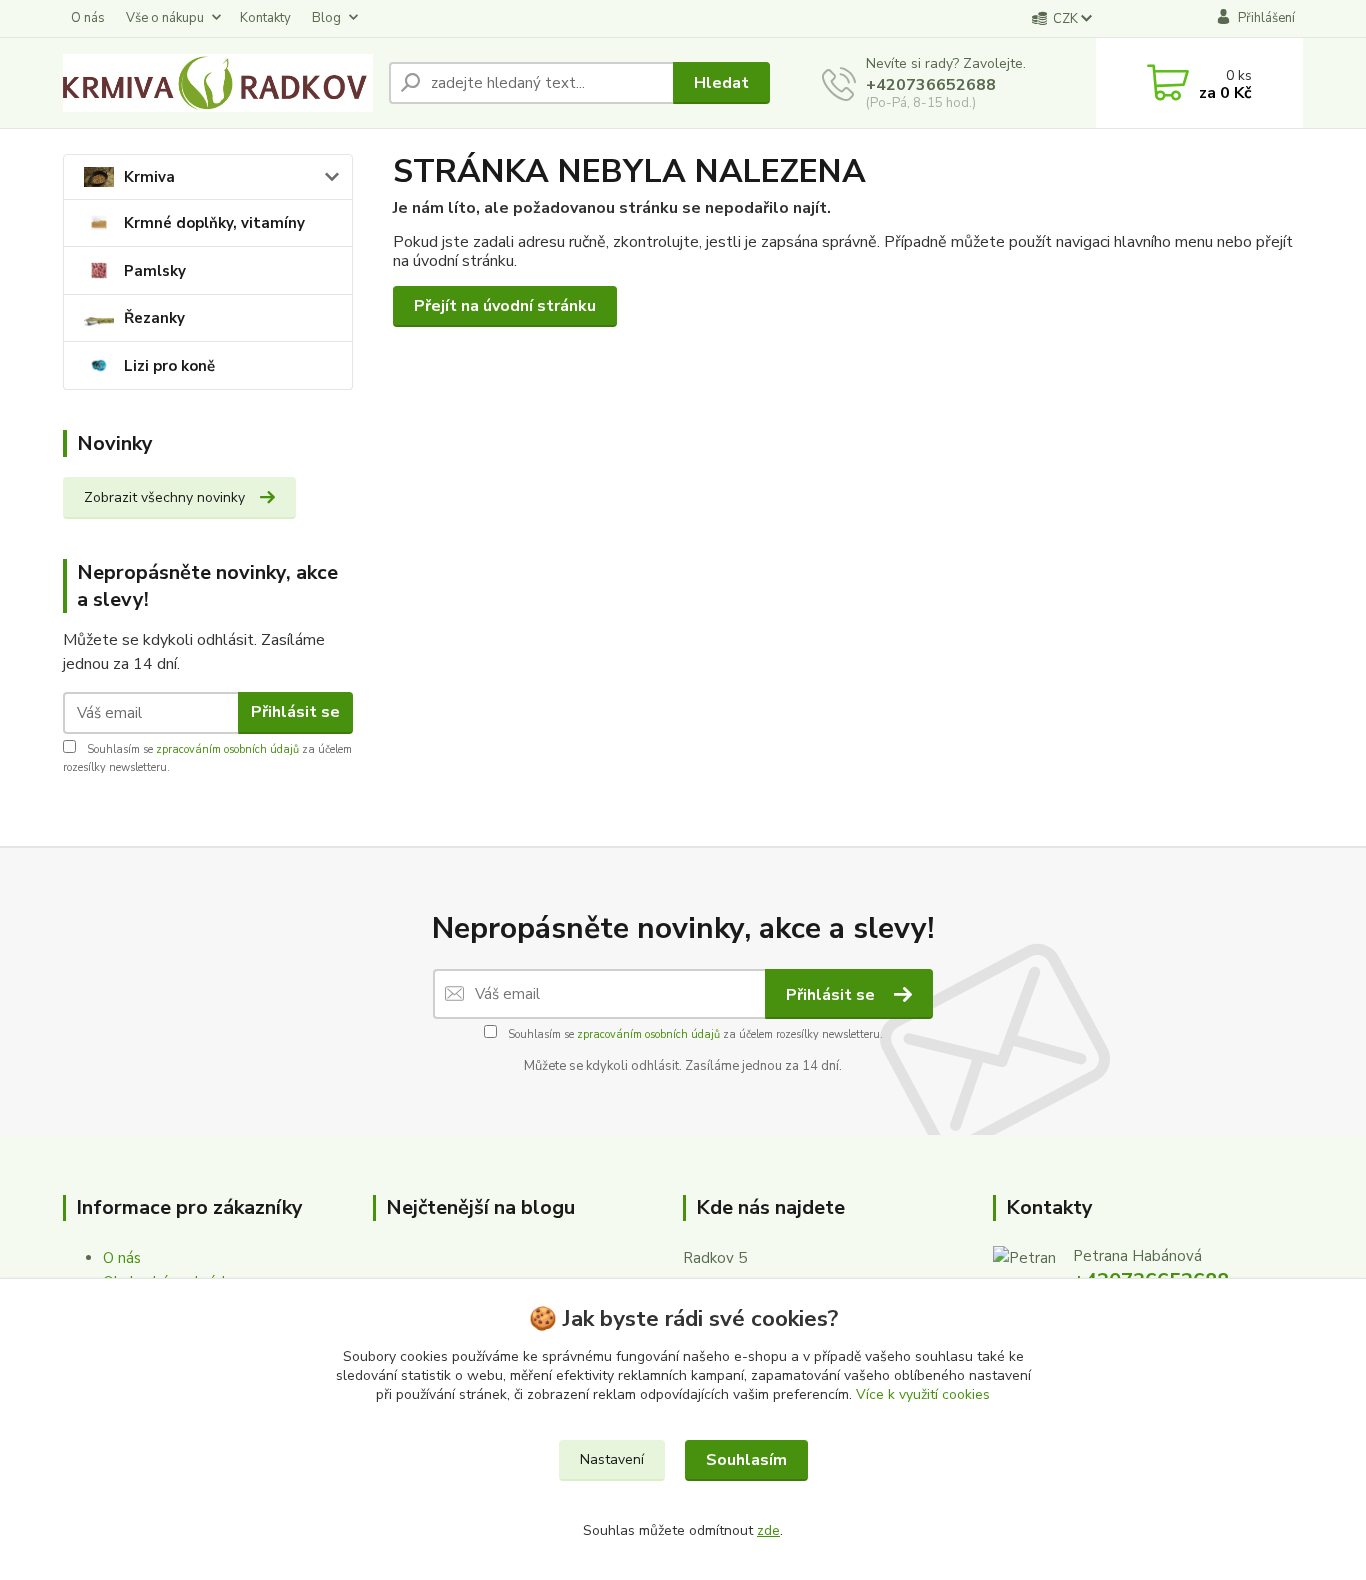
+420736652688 (931, 85)
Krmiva (149, 177)
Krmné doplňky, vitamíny (214, 223)
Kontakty (265, 18)
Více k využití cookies (923, 1394)
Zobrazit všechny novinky (164, 497)
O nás (88, 18)
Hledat (721, 83)
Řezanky (154, 318)
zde (768, 1530)
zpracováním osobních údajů (227, 749)
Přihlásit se (295, 712)
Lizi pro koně (169, 366)
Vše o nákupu (165, 18)
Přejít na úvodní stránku (505, 306)
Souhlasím (746, 1460)
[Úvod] (218, 83)
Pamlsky (155, 271)
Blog (326, 18)
